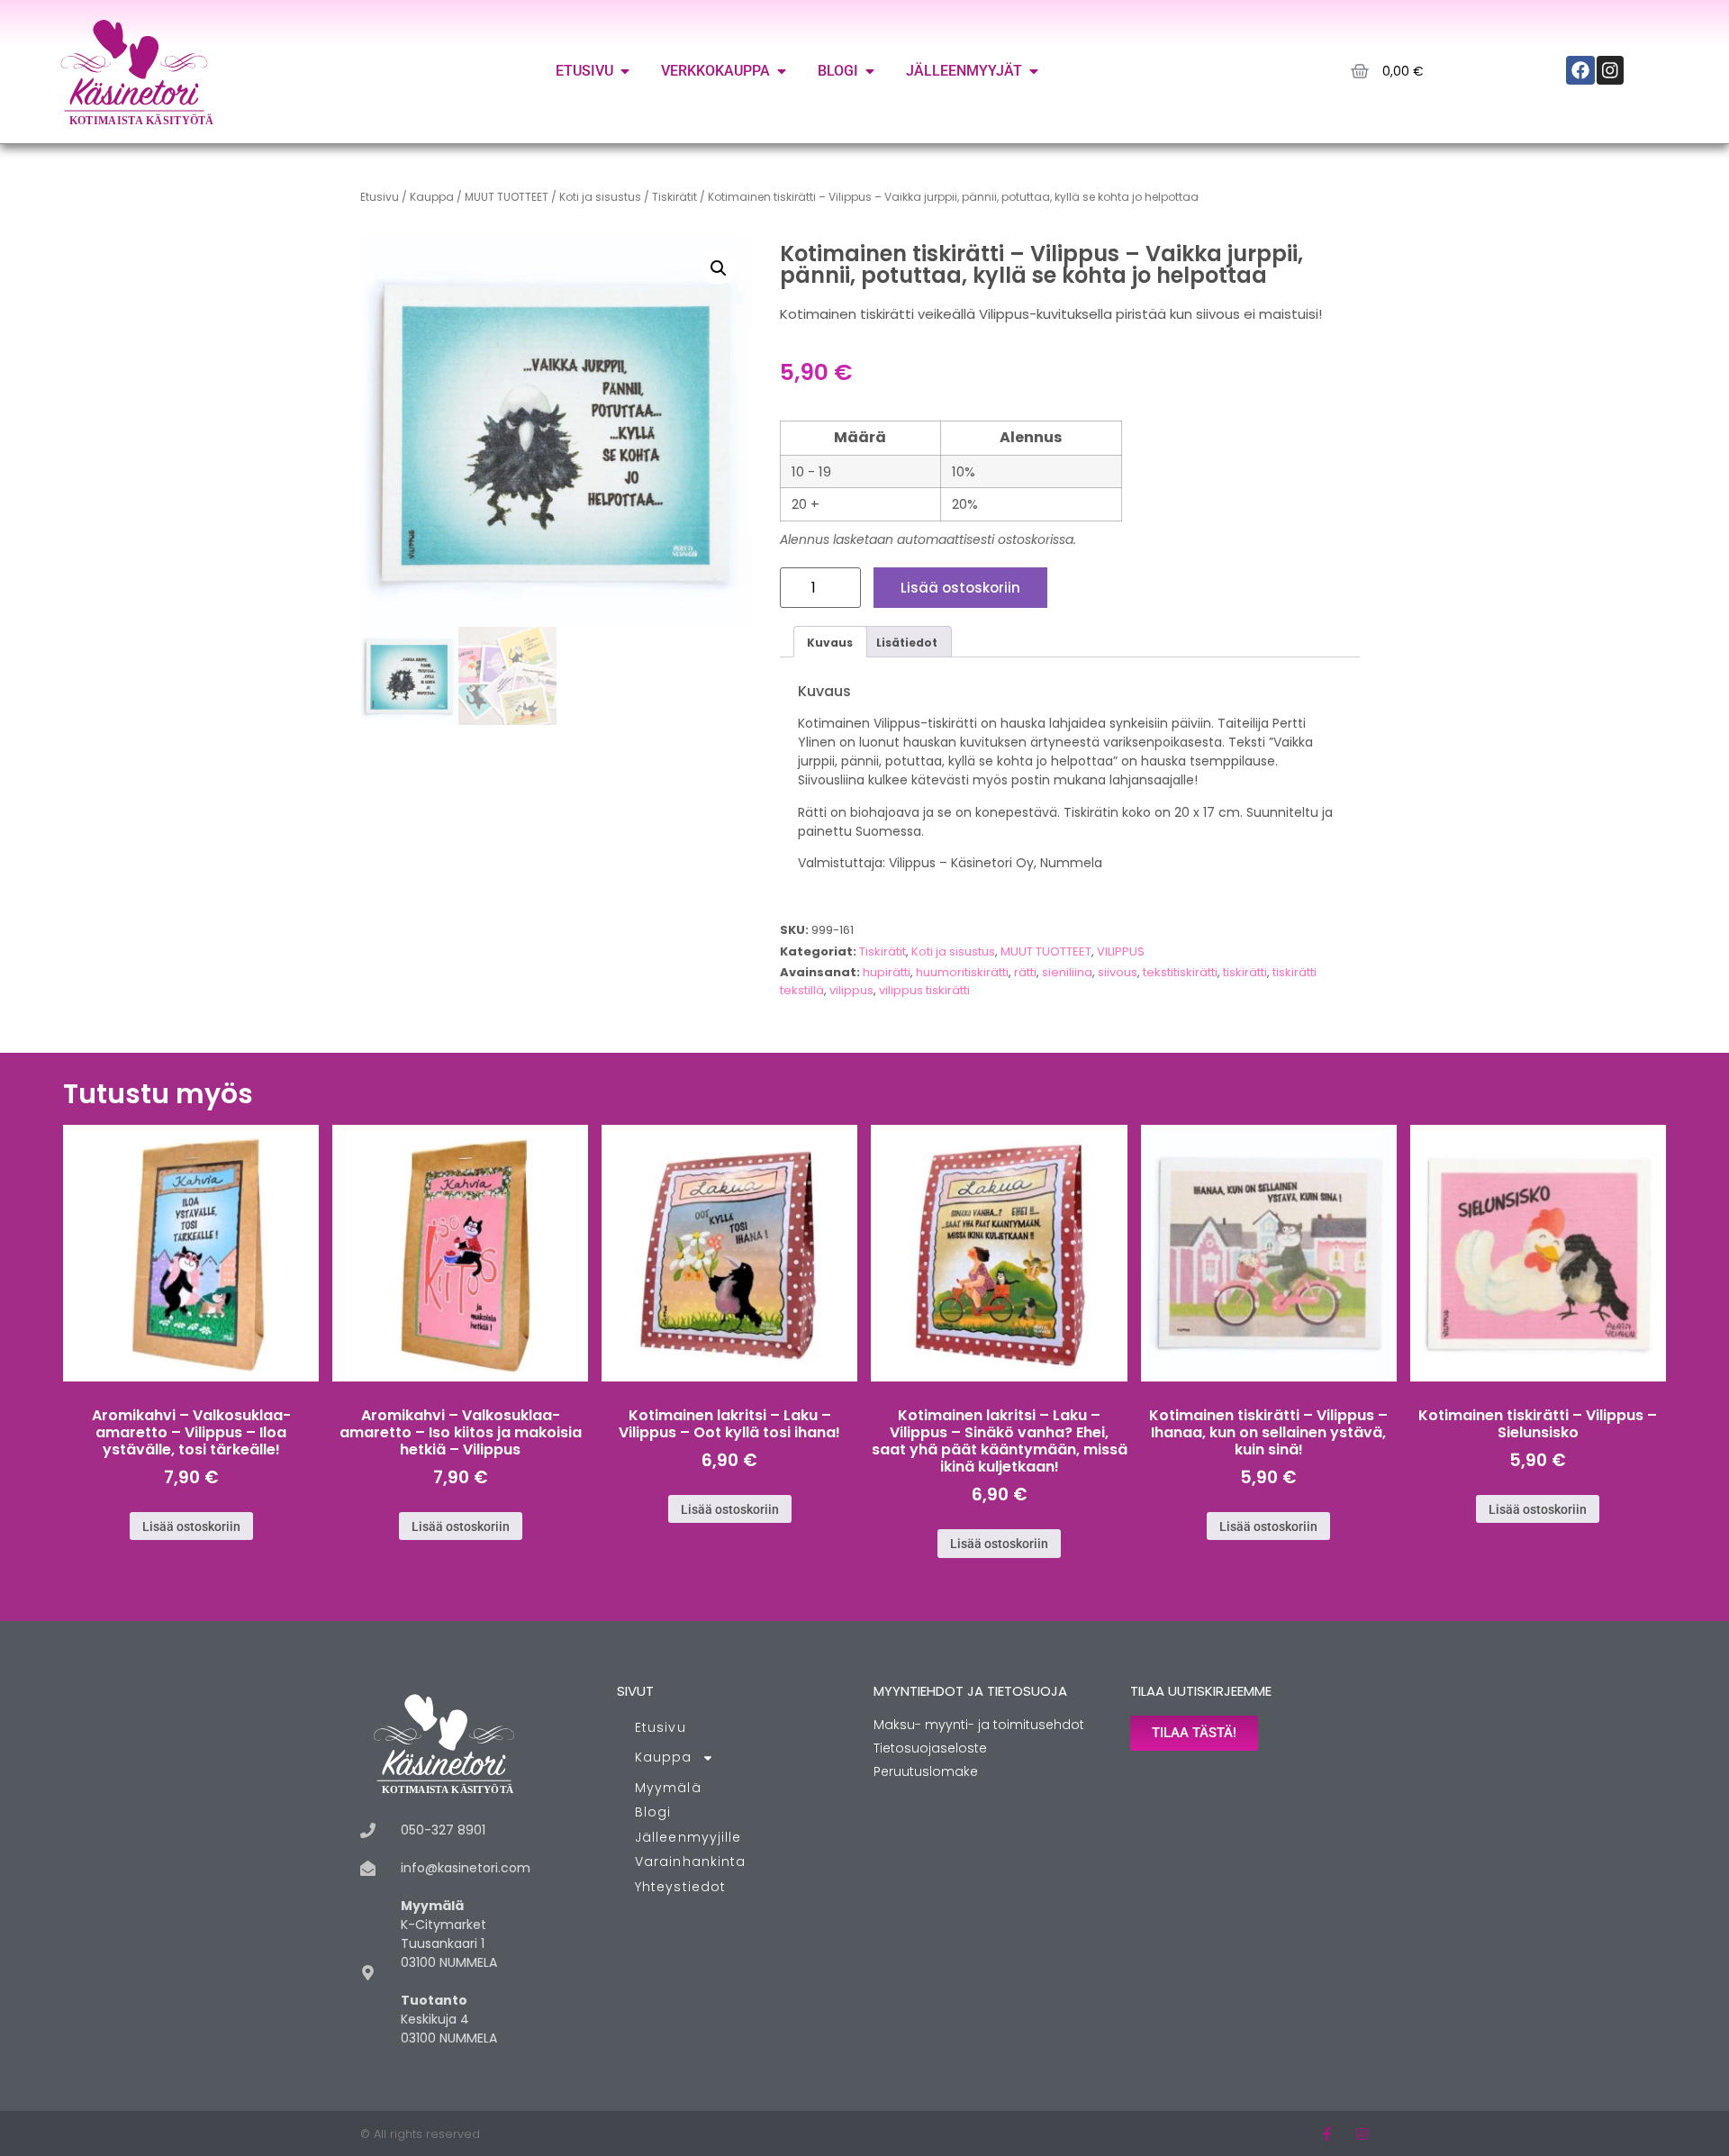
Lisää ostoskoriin (960, 588)
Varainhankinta (690, 1862)
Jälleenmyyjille (688, 1837)
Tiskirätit (674, 197)
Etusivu (380, 197)
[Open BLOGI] (870, 71)
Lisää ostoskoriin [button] (191, 1526)
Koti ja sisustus (600, 197)
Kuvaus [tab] (830, 643)
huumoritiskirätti (962, 972)
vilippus (851, 990)
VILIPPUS (1121, 951)
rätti (1025, 972)
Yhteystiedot (680, 1887)
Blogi (653, 1812)
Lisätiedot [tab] (907, 643)
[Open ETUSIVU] (625, 71)
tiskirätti (1245, 972)
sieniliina (1067, 972)
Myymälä (668, 1788)
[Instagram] (1362, 2134)
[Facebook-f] (1327, 2134)
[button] (719, 268)
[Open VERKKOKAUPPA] (782, 71)
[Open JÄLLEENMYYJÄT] (1034, 71)
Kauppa (432, 197)
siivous (1118, 972)
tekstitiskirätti (1180, 972)
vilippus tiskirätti (924, 990)
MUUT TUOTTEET (507, 197)
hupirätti (887, 972)
